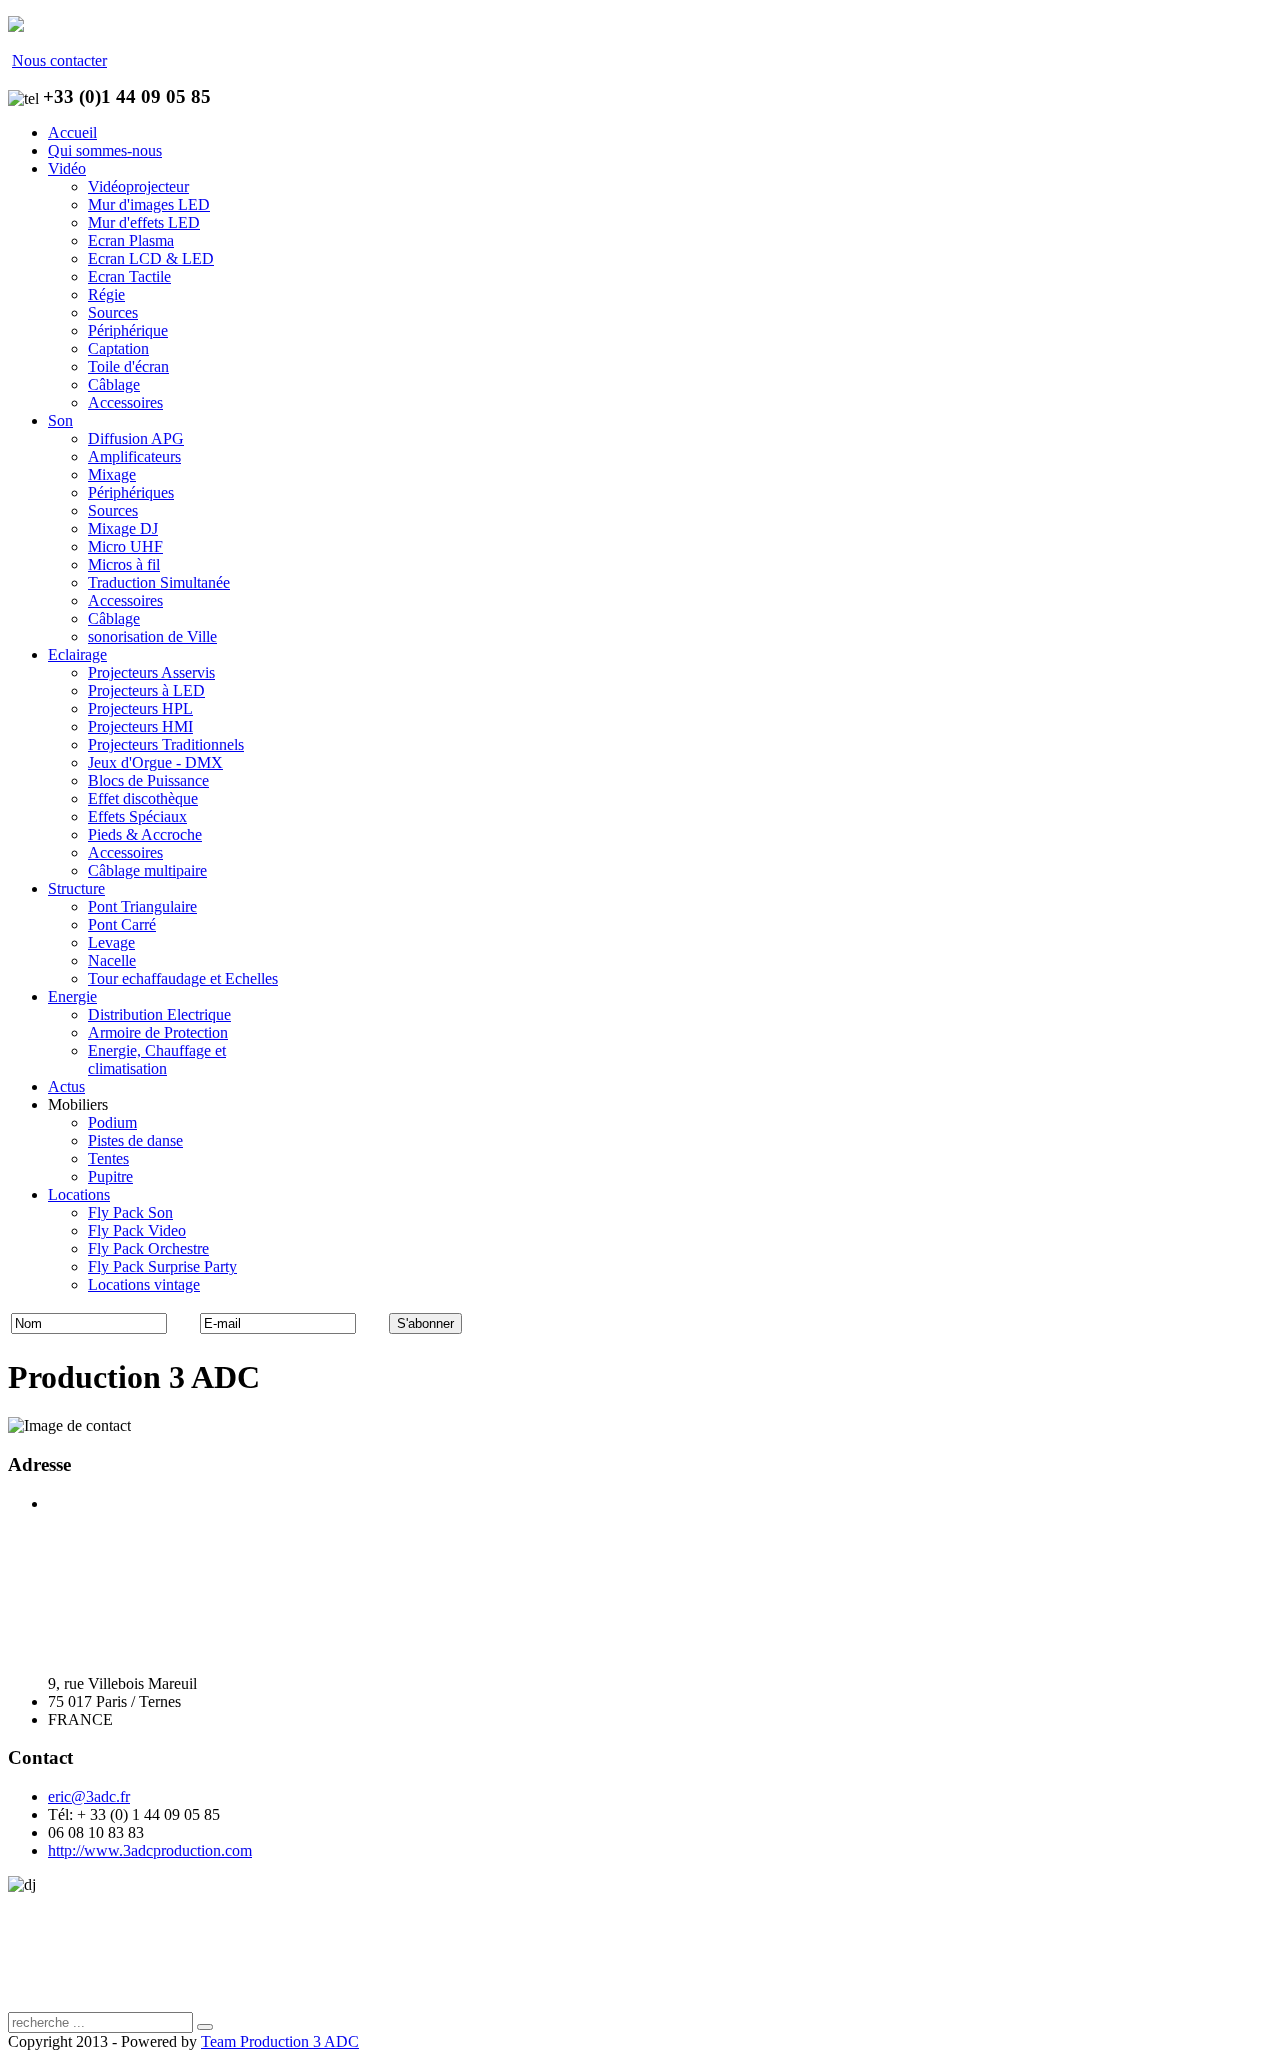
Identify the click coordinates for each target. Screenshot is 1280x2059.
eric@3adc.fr (89, 1796)
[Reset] (205, 2027)
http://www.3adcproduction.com (150, 1850)
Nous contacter (59, 60)
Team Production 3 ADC (280, 2041)
